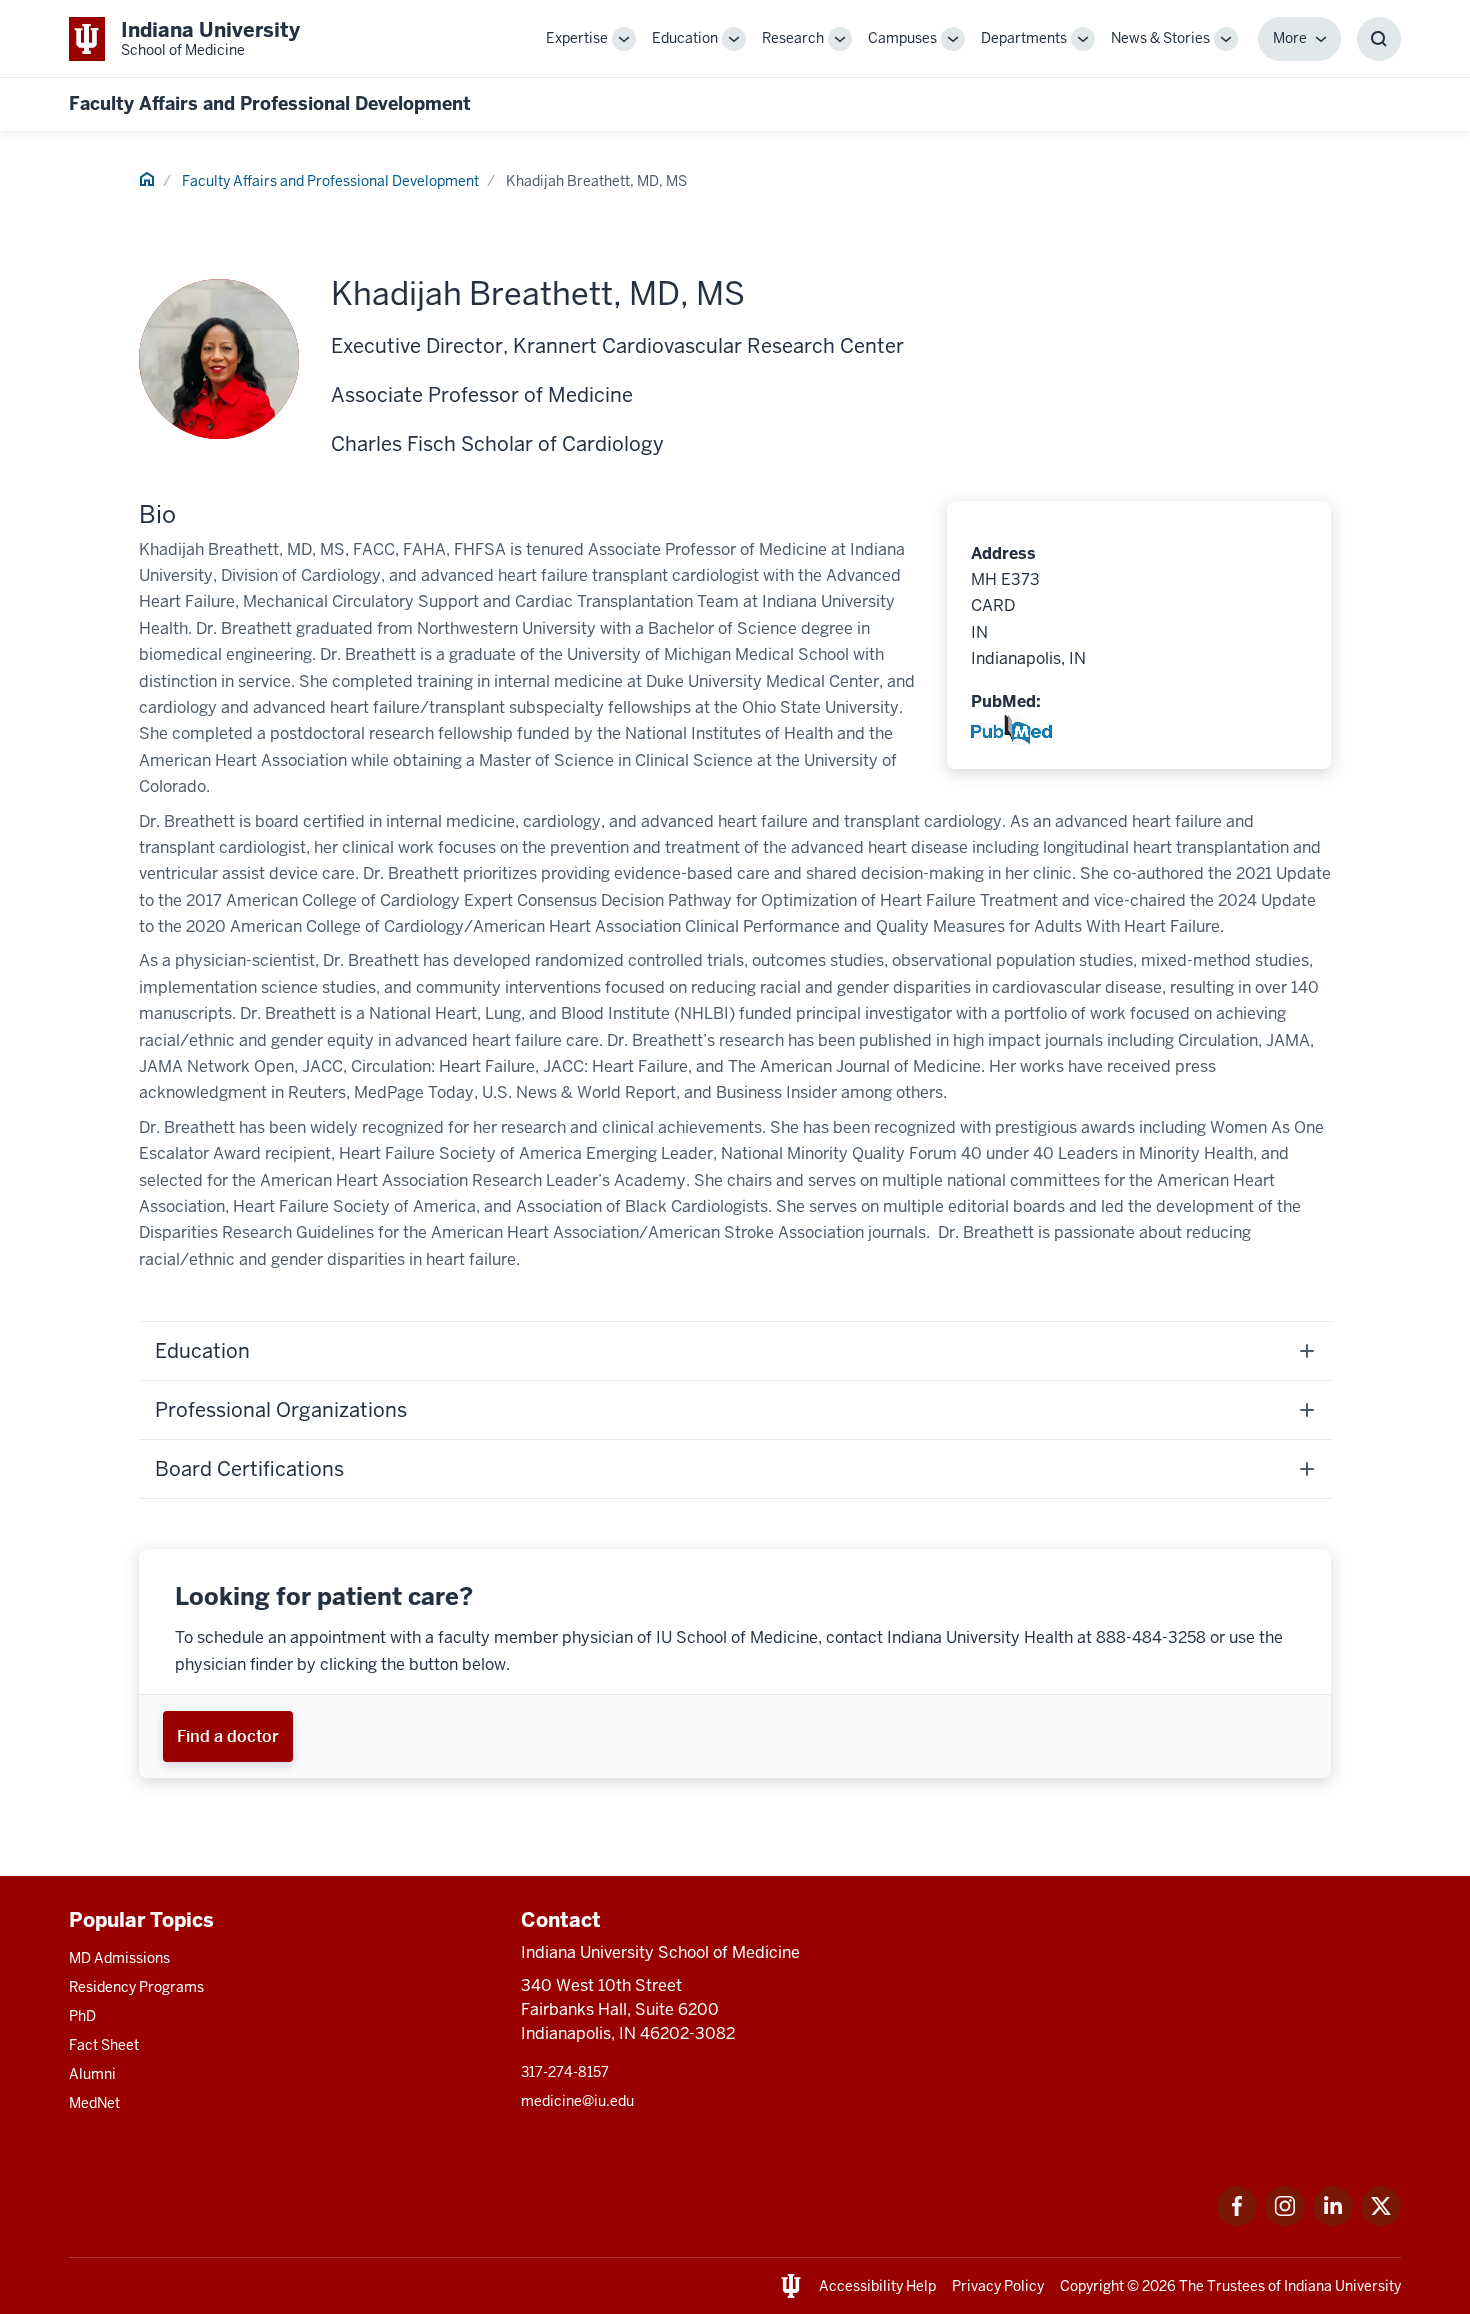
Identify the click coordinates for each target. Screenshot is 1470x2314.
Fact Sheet (104, 2045)
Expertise (577, 38)
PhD (82, 2016)
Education (685, 38)
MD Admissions (119, 1958)
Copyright (1092, 2286)
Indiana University (1342, 2286)
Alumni (92, 2074)
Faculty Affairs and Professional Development (270, 103)
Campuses (902, 38)
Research (793, 38)
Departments (1024, 38)
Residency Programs (136, 1987)
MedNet (94, 2103)
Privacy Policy (998, 2286)
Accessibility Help (877, 2286)
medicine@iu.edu (577, 2101)
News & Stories (1160, 38)
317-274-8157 (565, 2072)
